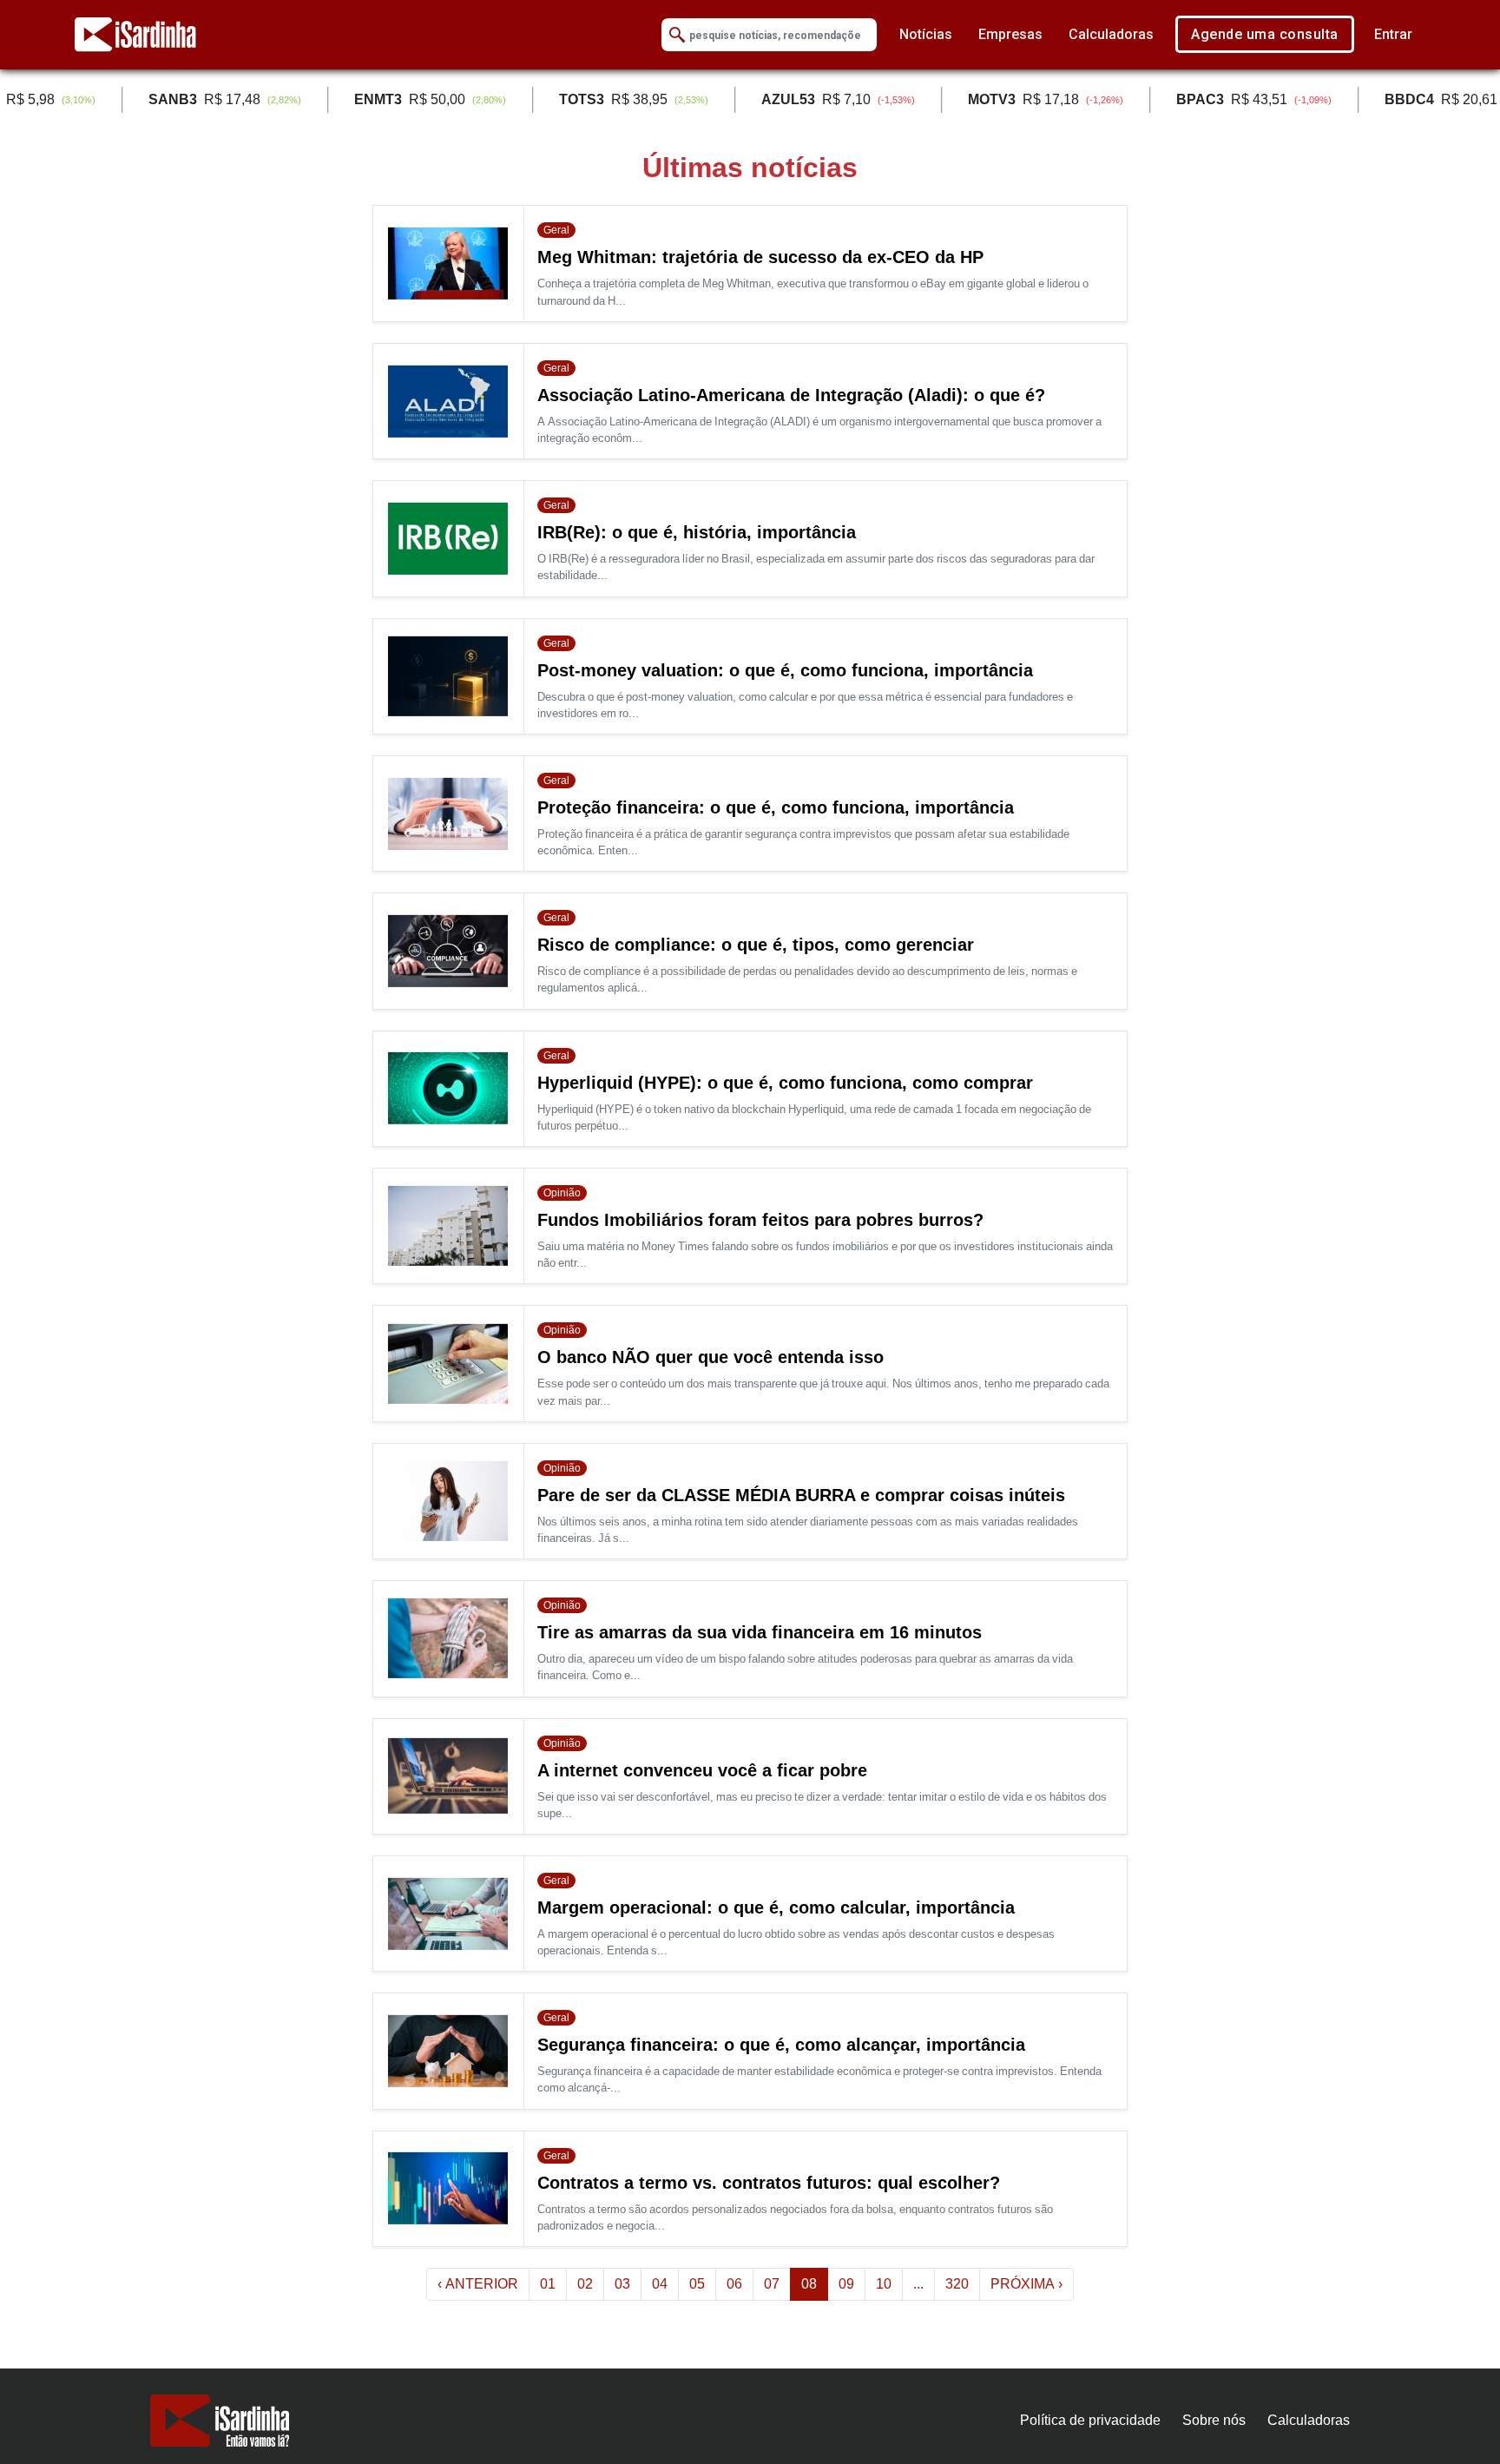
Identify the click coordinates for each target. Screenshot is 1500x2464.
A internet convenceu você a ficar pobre (702, 1770)
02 (585, 2284)
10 (884, 2284)
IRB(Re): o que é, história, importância (697, 532)
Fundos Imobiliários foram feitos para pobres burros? (760, 1220)
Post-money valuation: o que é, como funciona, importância (785, 670)
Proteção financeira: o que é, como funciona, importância (776, 807)
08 (815, 2283)
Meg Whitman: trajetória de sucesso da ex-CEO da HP (760, 257)
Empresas (1010, 34)
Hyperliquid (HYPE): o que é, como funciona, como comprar (785, 1083)
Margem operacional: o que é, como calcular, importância (776, 1907)
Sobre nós (1214, 2420)
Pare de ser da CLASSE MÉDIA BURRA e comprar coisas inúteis (801, 1495)
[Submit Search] (677, 35)
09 (846, 2284)
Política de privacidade (1090, 2420)
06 (734, 2284)
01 (548, 2284)
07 (772, 2284)
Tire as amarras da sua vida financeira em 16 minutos (760, 1632)
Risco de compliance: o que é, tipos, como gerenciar (756, 945)
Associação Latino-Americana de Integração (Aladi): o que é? (791, 395)
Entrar (1393, 34)
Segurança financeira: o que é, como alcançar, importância (781, 2045)
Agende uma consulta (1265, 34)
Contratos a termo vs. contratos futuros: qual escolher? (769, 2183)
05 (697, 2284)
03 (622, 2284)
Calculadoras (1111, 34)
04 (660, 2284)
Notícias (926, 34)
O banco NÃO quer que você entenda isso (711, 1357)
